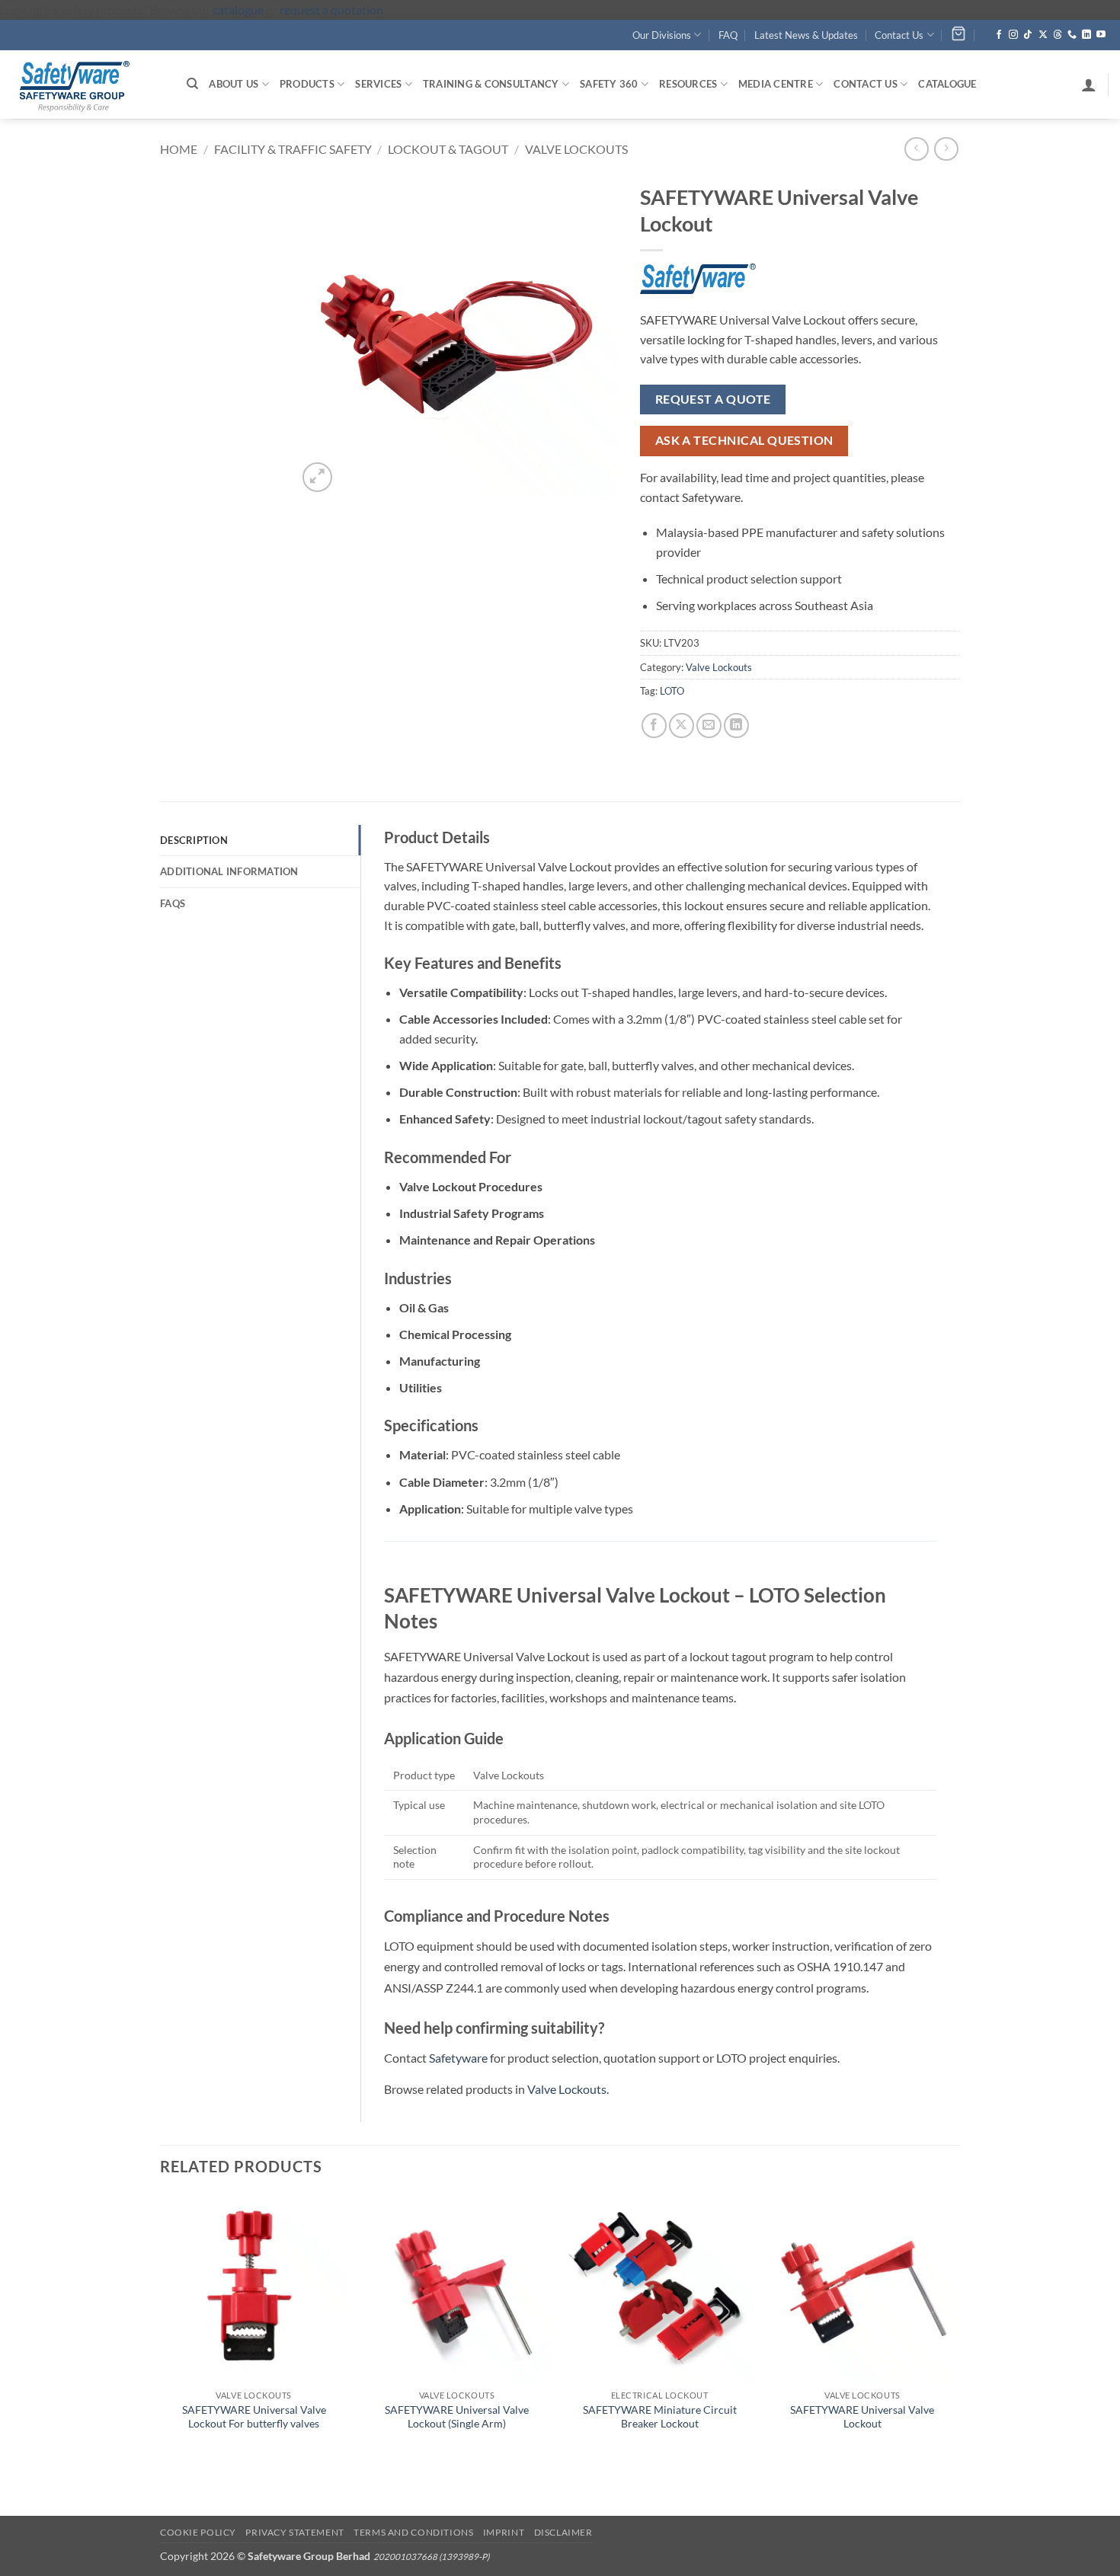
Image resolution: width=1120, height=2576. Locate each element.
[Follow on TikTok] (1028, 35)
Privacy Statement (294, 2532)
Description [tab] (194, 840)
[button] (1089, 85)
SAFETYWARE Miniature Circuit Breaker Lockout (660, 2417)
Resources (688, 84)
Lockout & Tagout (448, 149)
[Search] (192, 84)
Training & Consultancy (491, 84)
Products (307, 84)
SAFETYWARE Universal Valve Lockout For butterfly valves (254, 2417)
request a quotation (331, 10)
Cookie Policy (198, 2532)
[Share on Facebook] (654, 725)
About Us (234, 84)
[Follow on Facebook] (999, 35)
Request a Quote (713, 399)
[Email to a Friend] (709, 725)
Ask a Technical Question (744, 440)
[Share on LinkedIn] (736, 725)
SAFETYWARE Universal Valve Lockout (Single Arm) (457, 2417)
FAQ (728, 35)
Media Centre (776, 84)
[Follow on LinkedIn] (1086, 35)
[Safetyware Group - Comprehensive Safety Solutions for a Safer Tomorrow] (88, 85)
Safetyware (458, 2058)
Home (179, 149)
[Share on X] (682, 725)
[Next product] (916, 149)
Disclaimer (563, 2532)
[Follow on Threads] (1058, 35)
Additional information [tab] (229, 871)
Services (378, 84)
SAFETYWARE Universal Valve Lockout (862, 2417)
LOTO (672, 691)
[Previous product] (946, 149)
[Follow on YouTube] (1101, 35)
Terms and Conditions (413, 2532)
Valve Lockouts (576, 149)
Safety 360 (609, 84)
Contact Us (899, 35)
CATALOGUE (947, 84)
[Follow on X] (1043, 35)
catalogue (238, 10)
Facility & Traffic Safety (293, 149)
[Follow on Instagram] (1013, 35)
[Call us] (1072, 35)
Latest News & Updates (806, 35)
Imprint (504, 2532)
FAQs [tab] (173, 903)
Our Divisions (662, 35)
